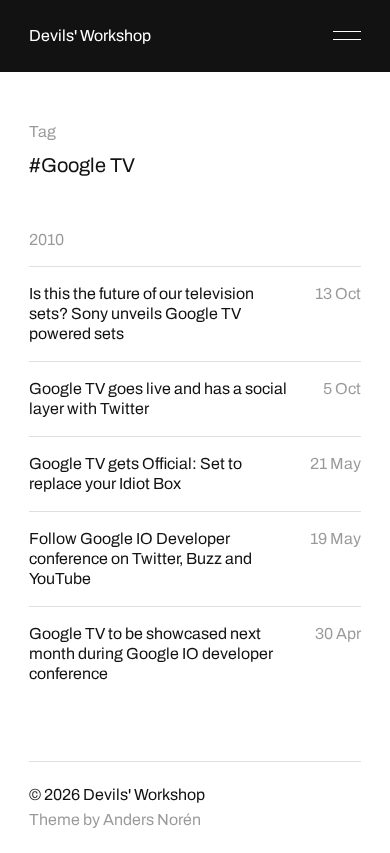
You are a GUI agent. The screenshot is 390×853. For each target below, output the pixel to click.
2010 (46, 239)
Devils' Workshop (90, 35)
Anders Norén (152, 819)
